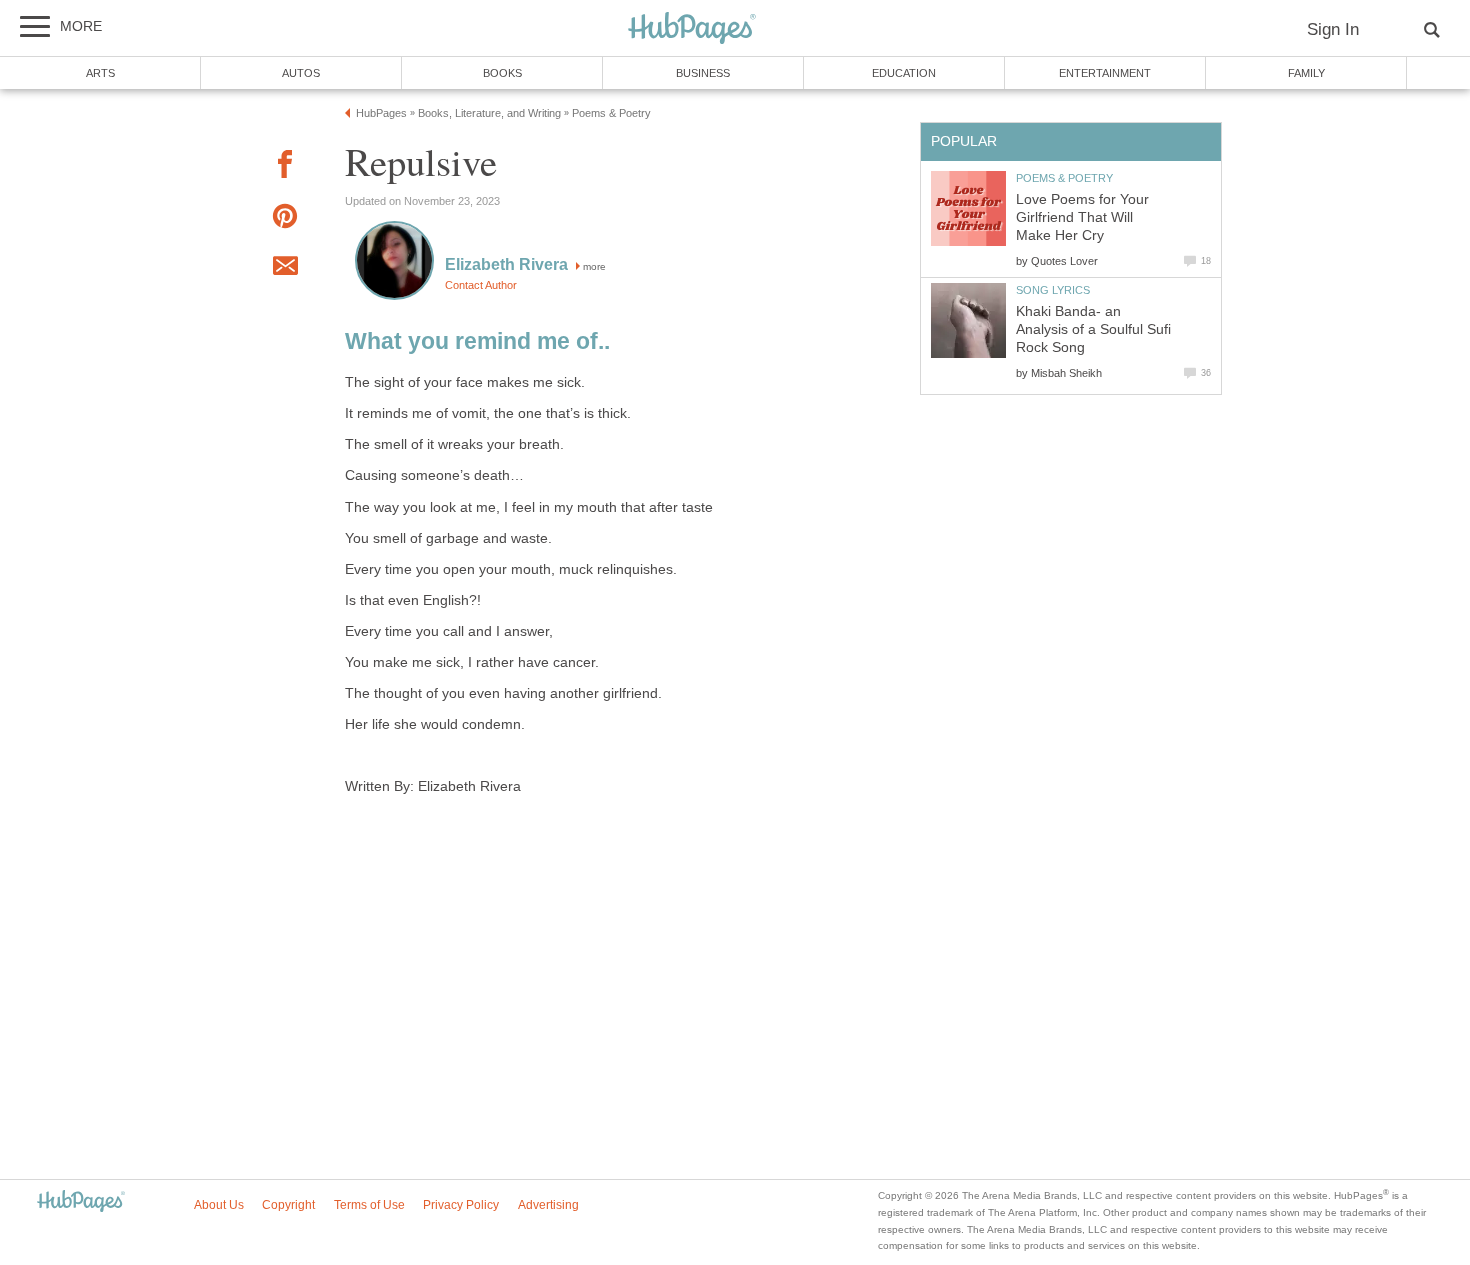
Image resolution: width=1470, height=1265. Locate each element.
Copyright (288, 1205)
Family (1306, 73)
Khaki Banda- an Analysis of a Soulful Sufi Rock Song (1093, 329)
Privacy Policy (461, 1205)
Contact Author (481, 285)
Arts (100, 73)
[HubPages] (692, 29)
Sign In (1333, 29)
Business (703, 73)
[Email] (285, 269)
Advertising (548, 1205)
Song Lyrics (1053, 290)
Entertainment (1105, 73)
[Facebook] (285, 167)
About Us (219, 1205)
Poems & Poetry (1064, 178)
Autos (301, 73)
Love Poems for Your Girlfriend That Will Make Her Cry (1082, 217)
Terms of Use (369, 1205)
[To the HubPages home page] (81, 1202)
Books (502, 73)
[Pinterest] (285, 219)
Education (904, 73)
